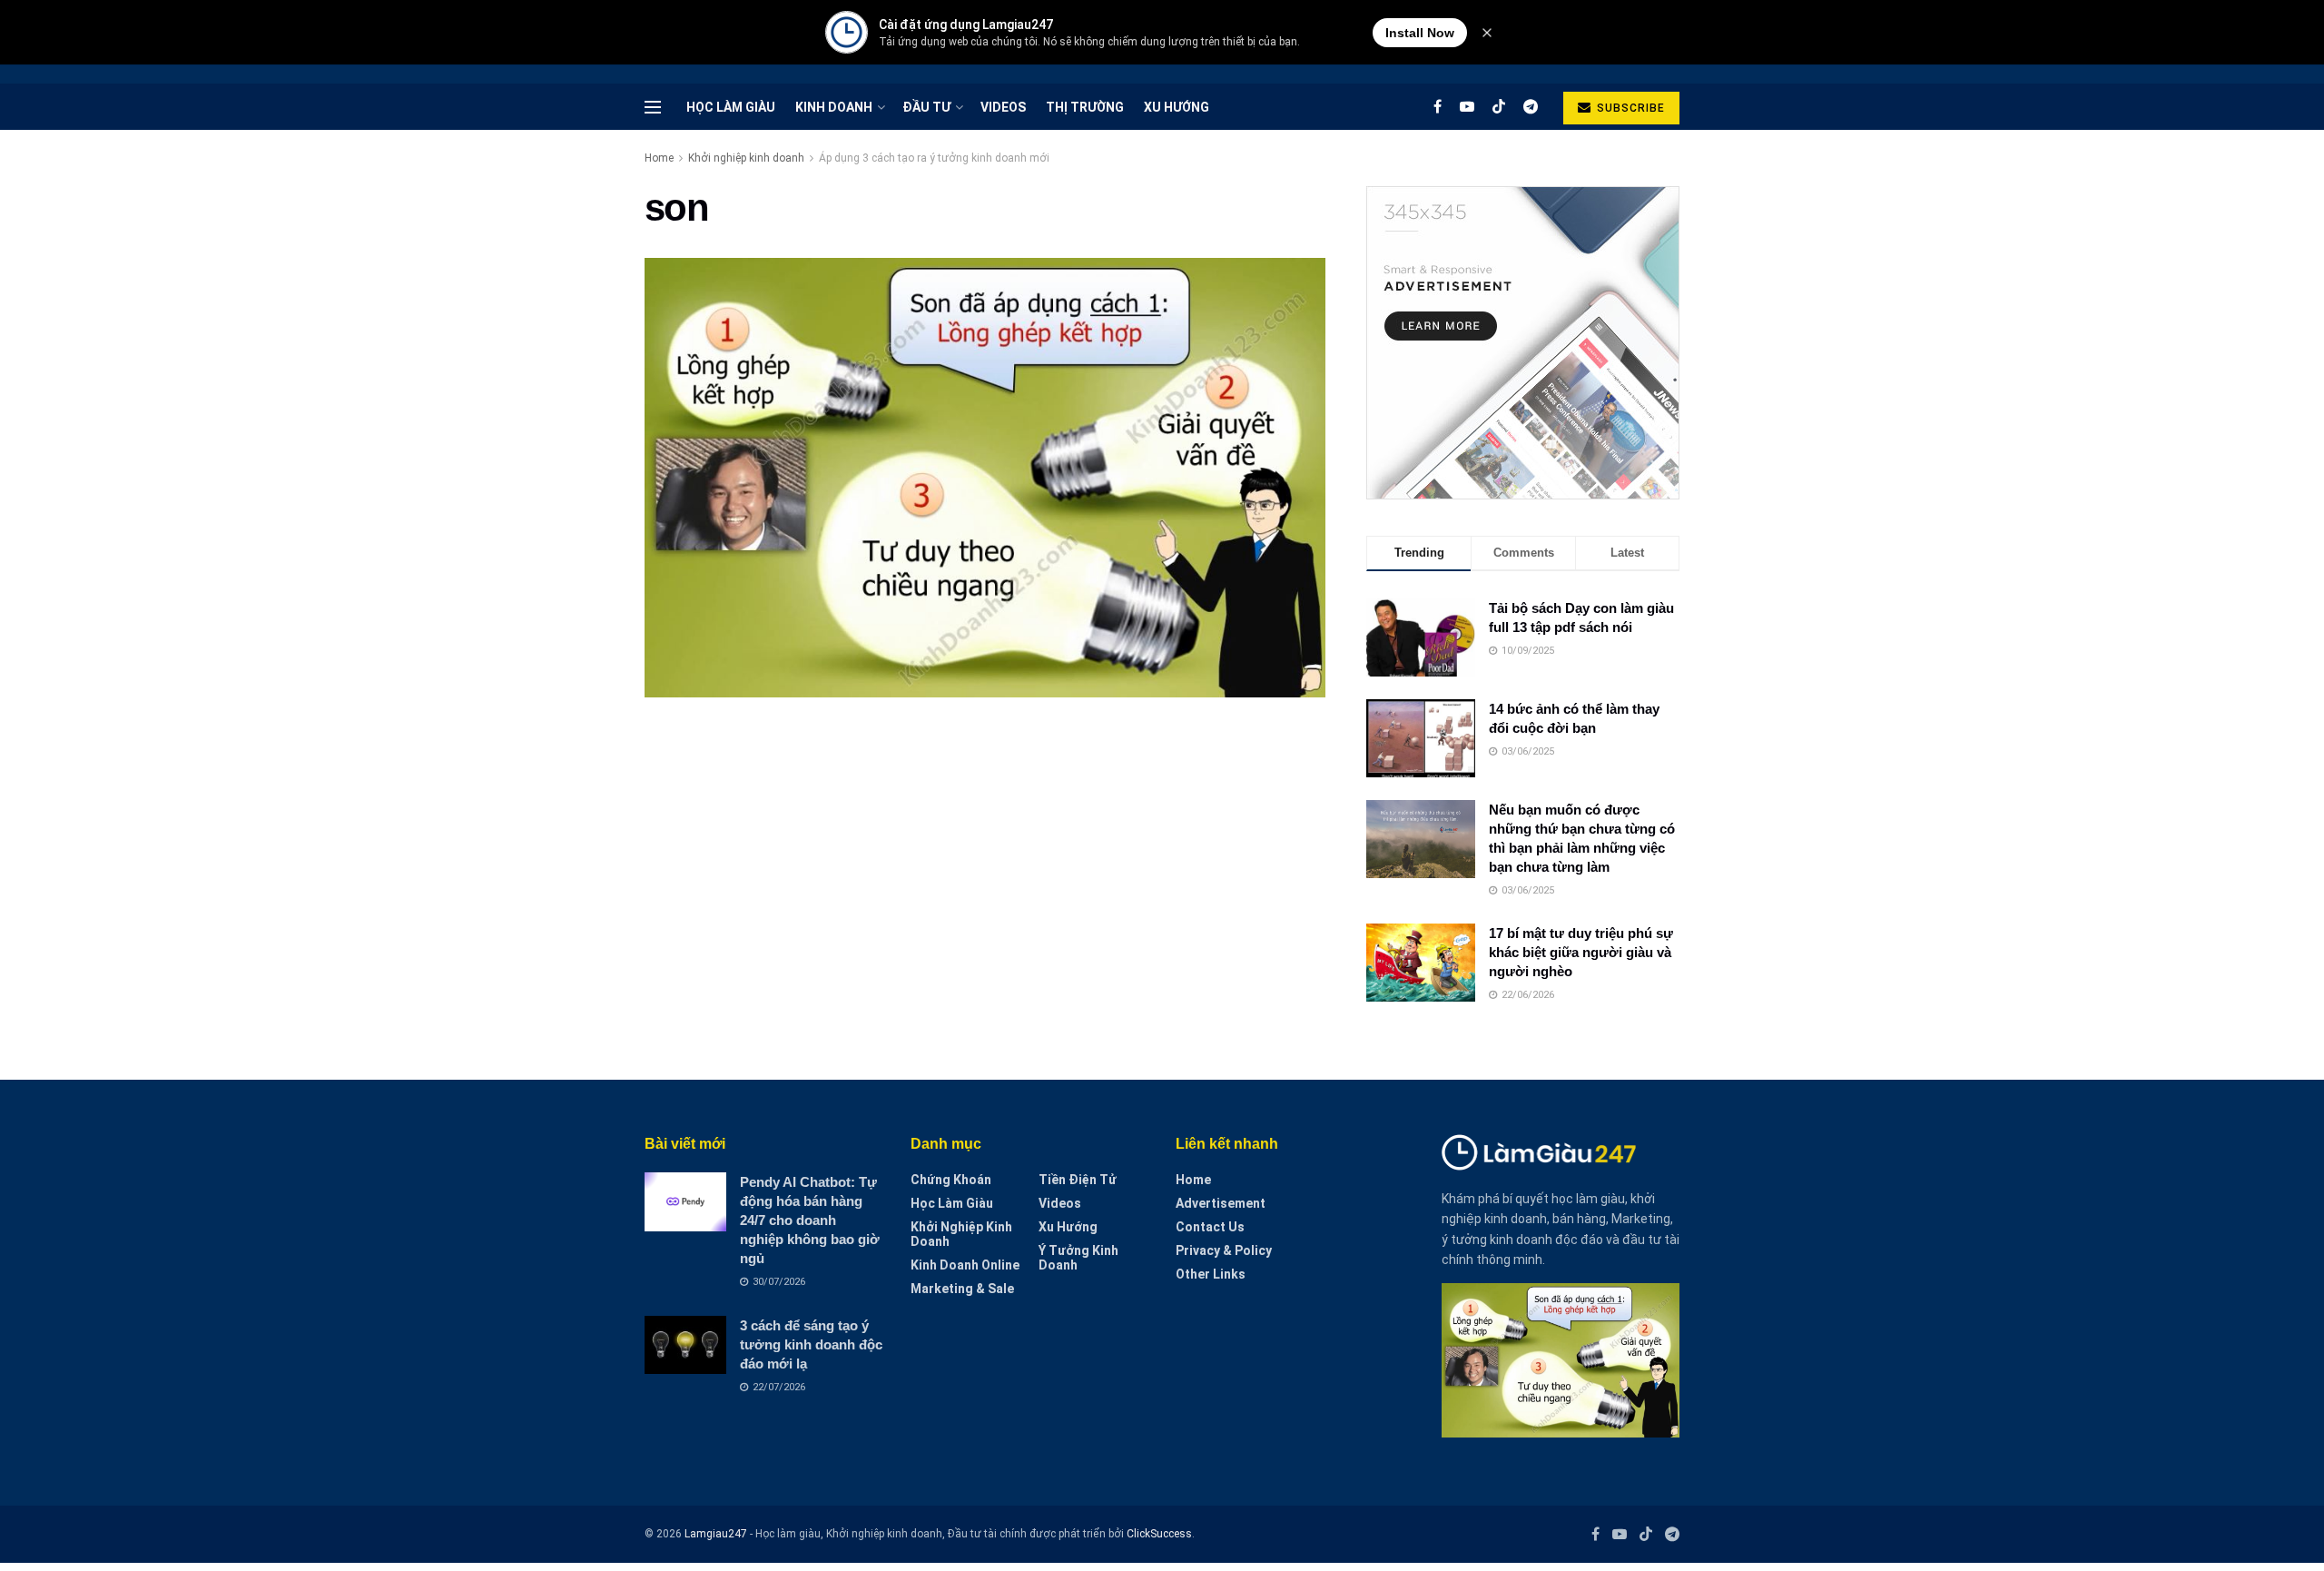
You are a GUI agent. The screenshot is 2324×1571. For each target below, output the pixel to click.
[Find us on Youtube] (1467, 107)
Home (659, 158)
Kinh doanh (834, 107)
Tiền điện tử (1078, 1180)
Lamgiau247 (716, 1534)
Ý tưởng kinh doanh (1078, 1258)
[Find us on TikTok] (1499, 107)
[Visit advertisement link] (1523, 343)
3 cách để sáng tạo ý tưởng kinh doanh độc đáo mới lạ (811, 1344)
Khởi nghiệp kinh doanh (746, 158)
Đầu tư (926, 107)
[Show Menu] (653, 107)
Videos (1003, 107)
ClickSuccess (1159, 1534)
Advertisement (1221, 1203)
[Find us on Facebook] (1438, 107)
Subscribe (1629, 108)
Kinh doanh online (965, 1265)
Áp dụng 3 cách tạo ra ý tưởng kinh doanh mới (934, 158)
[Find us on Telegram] (1531, 107)
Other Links (1211, 1274)
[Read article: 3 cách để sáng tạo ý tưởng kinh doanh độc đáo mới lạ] (685, 1345)
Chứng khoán (951, 1180)
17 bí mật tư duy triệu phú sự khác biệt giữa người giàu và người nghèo (1581, 952)
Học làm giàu (731, 107)
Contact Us (1210, 1227)
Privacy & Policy (1224, 1250)
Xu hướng (1177, 107)
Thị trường (1085, 107)
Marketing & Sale (962, 1289)
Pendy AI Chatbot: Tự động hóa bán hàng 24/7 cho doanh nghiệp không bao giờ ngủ (810, 1220)
